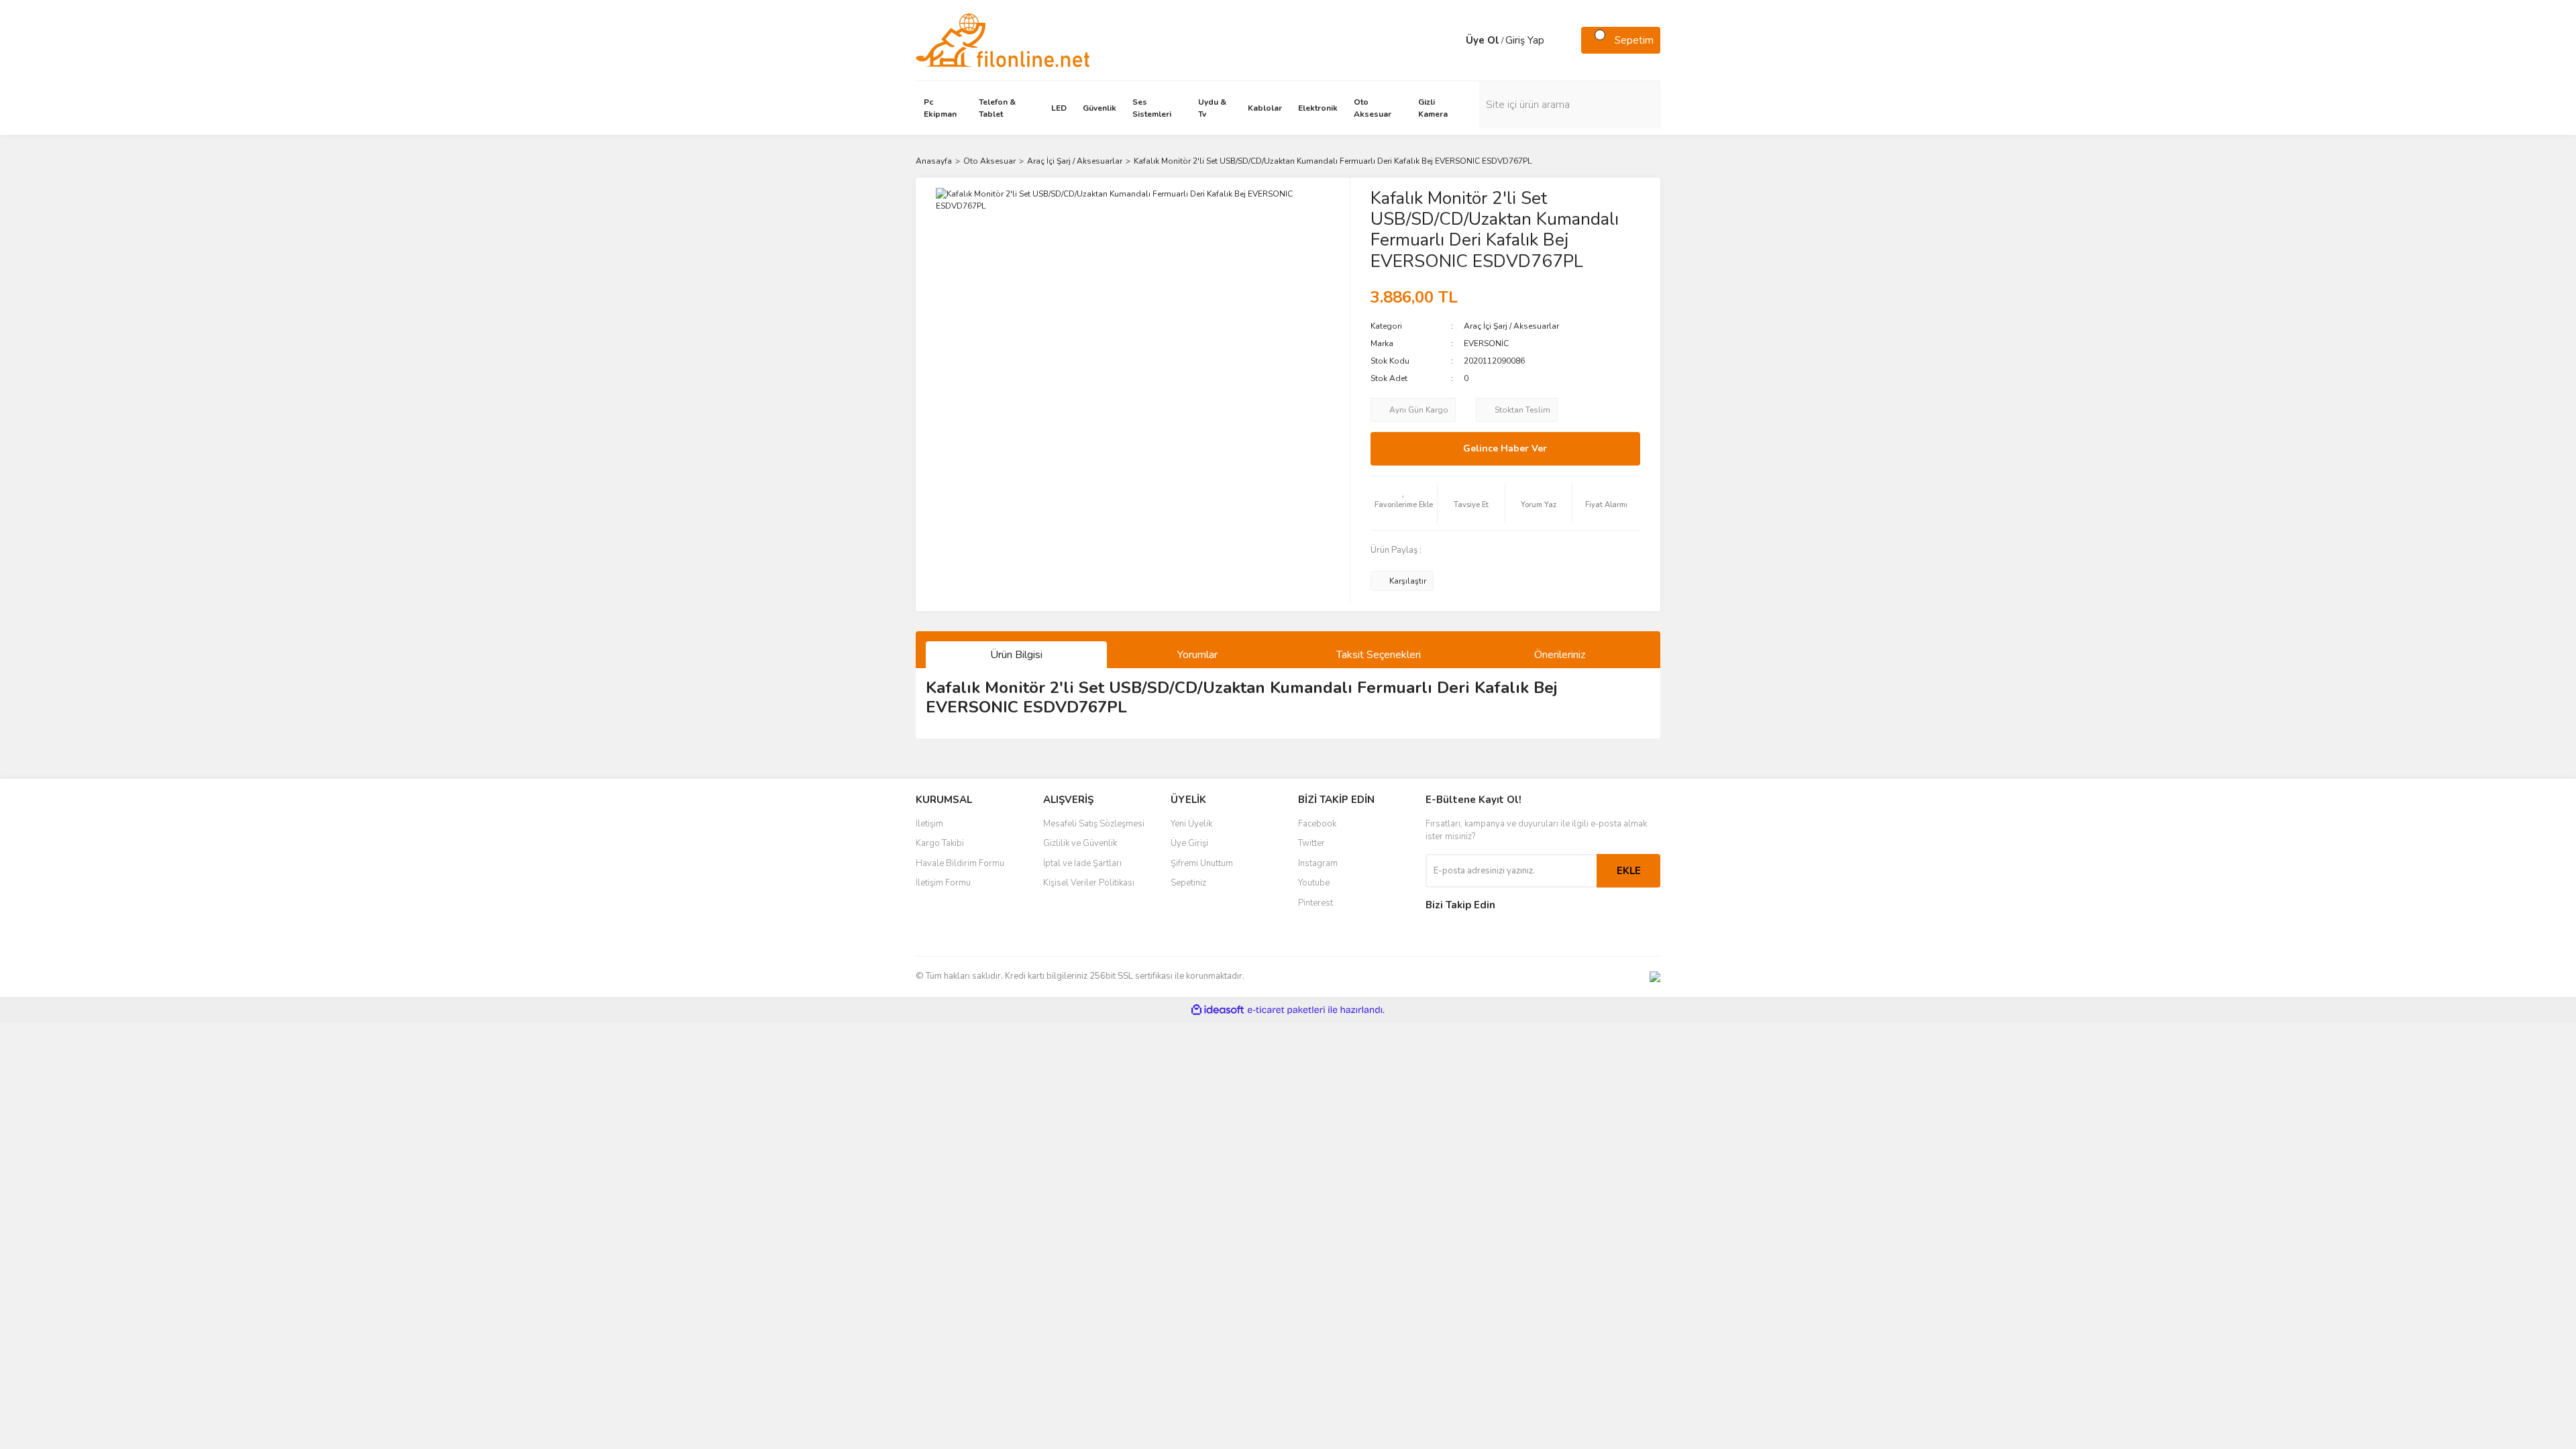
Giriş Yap (1525, 40)
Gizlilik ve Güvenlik (1080, 843)
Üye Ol (1483, 40)
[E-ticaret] (1286, 1010)
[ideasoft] (1218, 1010)
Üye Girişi (1189, 843)
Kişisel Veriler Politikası (1089, 883)
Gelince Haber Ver (1505, 448)
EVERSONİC (1486, 343)
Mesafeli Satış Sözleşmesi (1094, 824)
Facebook (1317, 824)
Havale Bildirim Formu (960, 863)
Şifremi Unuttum (1202, 863)
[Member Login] (1452, 40)
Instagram (1318, 863)
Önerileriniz (1560, 655)
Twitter (1311, 843)
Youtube (1314, 883)
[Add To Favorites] (1404, 503)
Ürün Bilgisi (1016, 655)
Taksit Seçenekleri (1379, 655)
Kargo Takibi (940, 843)
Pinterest (1316, 903)
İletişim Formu (943, 883)
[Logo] (1003, 40)
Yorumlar (1197, 655)
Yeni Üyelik (1191, 824)
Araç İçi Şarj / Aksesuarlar (1511, 326)
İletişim (929, 824)
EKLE (1629, 871)
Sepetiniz (1188, 883)
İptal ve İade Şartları (1082, 863)
